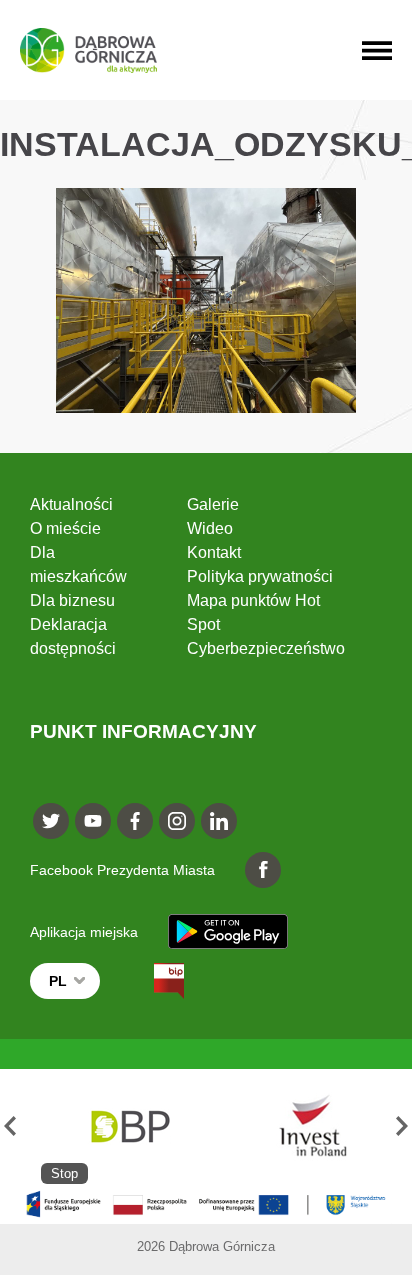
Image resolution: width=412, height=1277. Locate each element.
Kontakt (214, 552)
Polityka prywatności (260, 576)
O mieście (65, 528)
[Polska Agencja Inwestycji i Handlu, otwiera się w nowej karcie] (304, 1126)
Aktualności (71, 504)
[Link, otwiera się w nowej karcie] (151, 981)
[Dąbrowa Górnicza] (88, 50)
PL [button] (58, 981)
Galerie (213, 504)
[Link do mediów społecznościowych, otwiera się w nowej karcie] (51, 821)
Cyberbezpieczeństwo (266, 648)
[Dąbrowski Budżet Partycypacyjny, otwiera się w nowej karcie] (129, 1126)
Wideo (210, 528)
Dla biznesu (72, 600)
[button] (10, 1126)
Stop (64, 1173)
